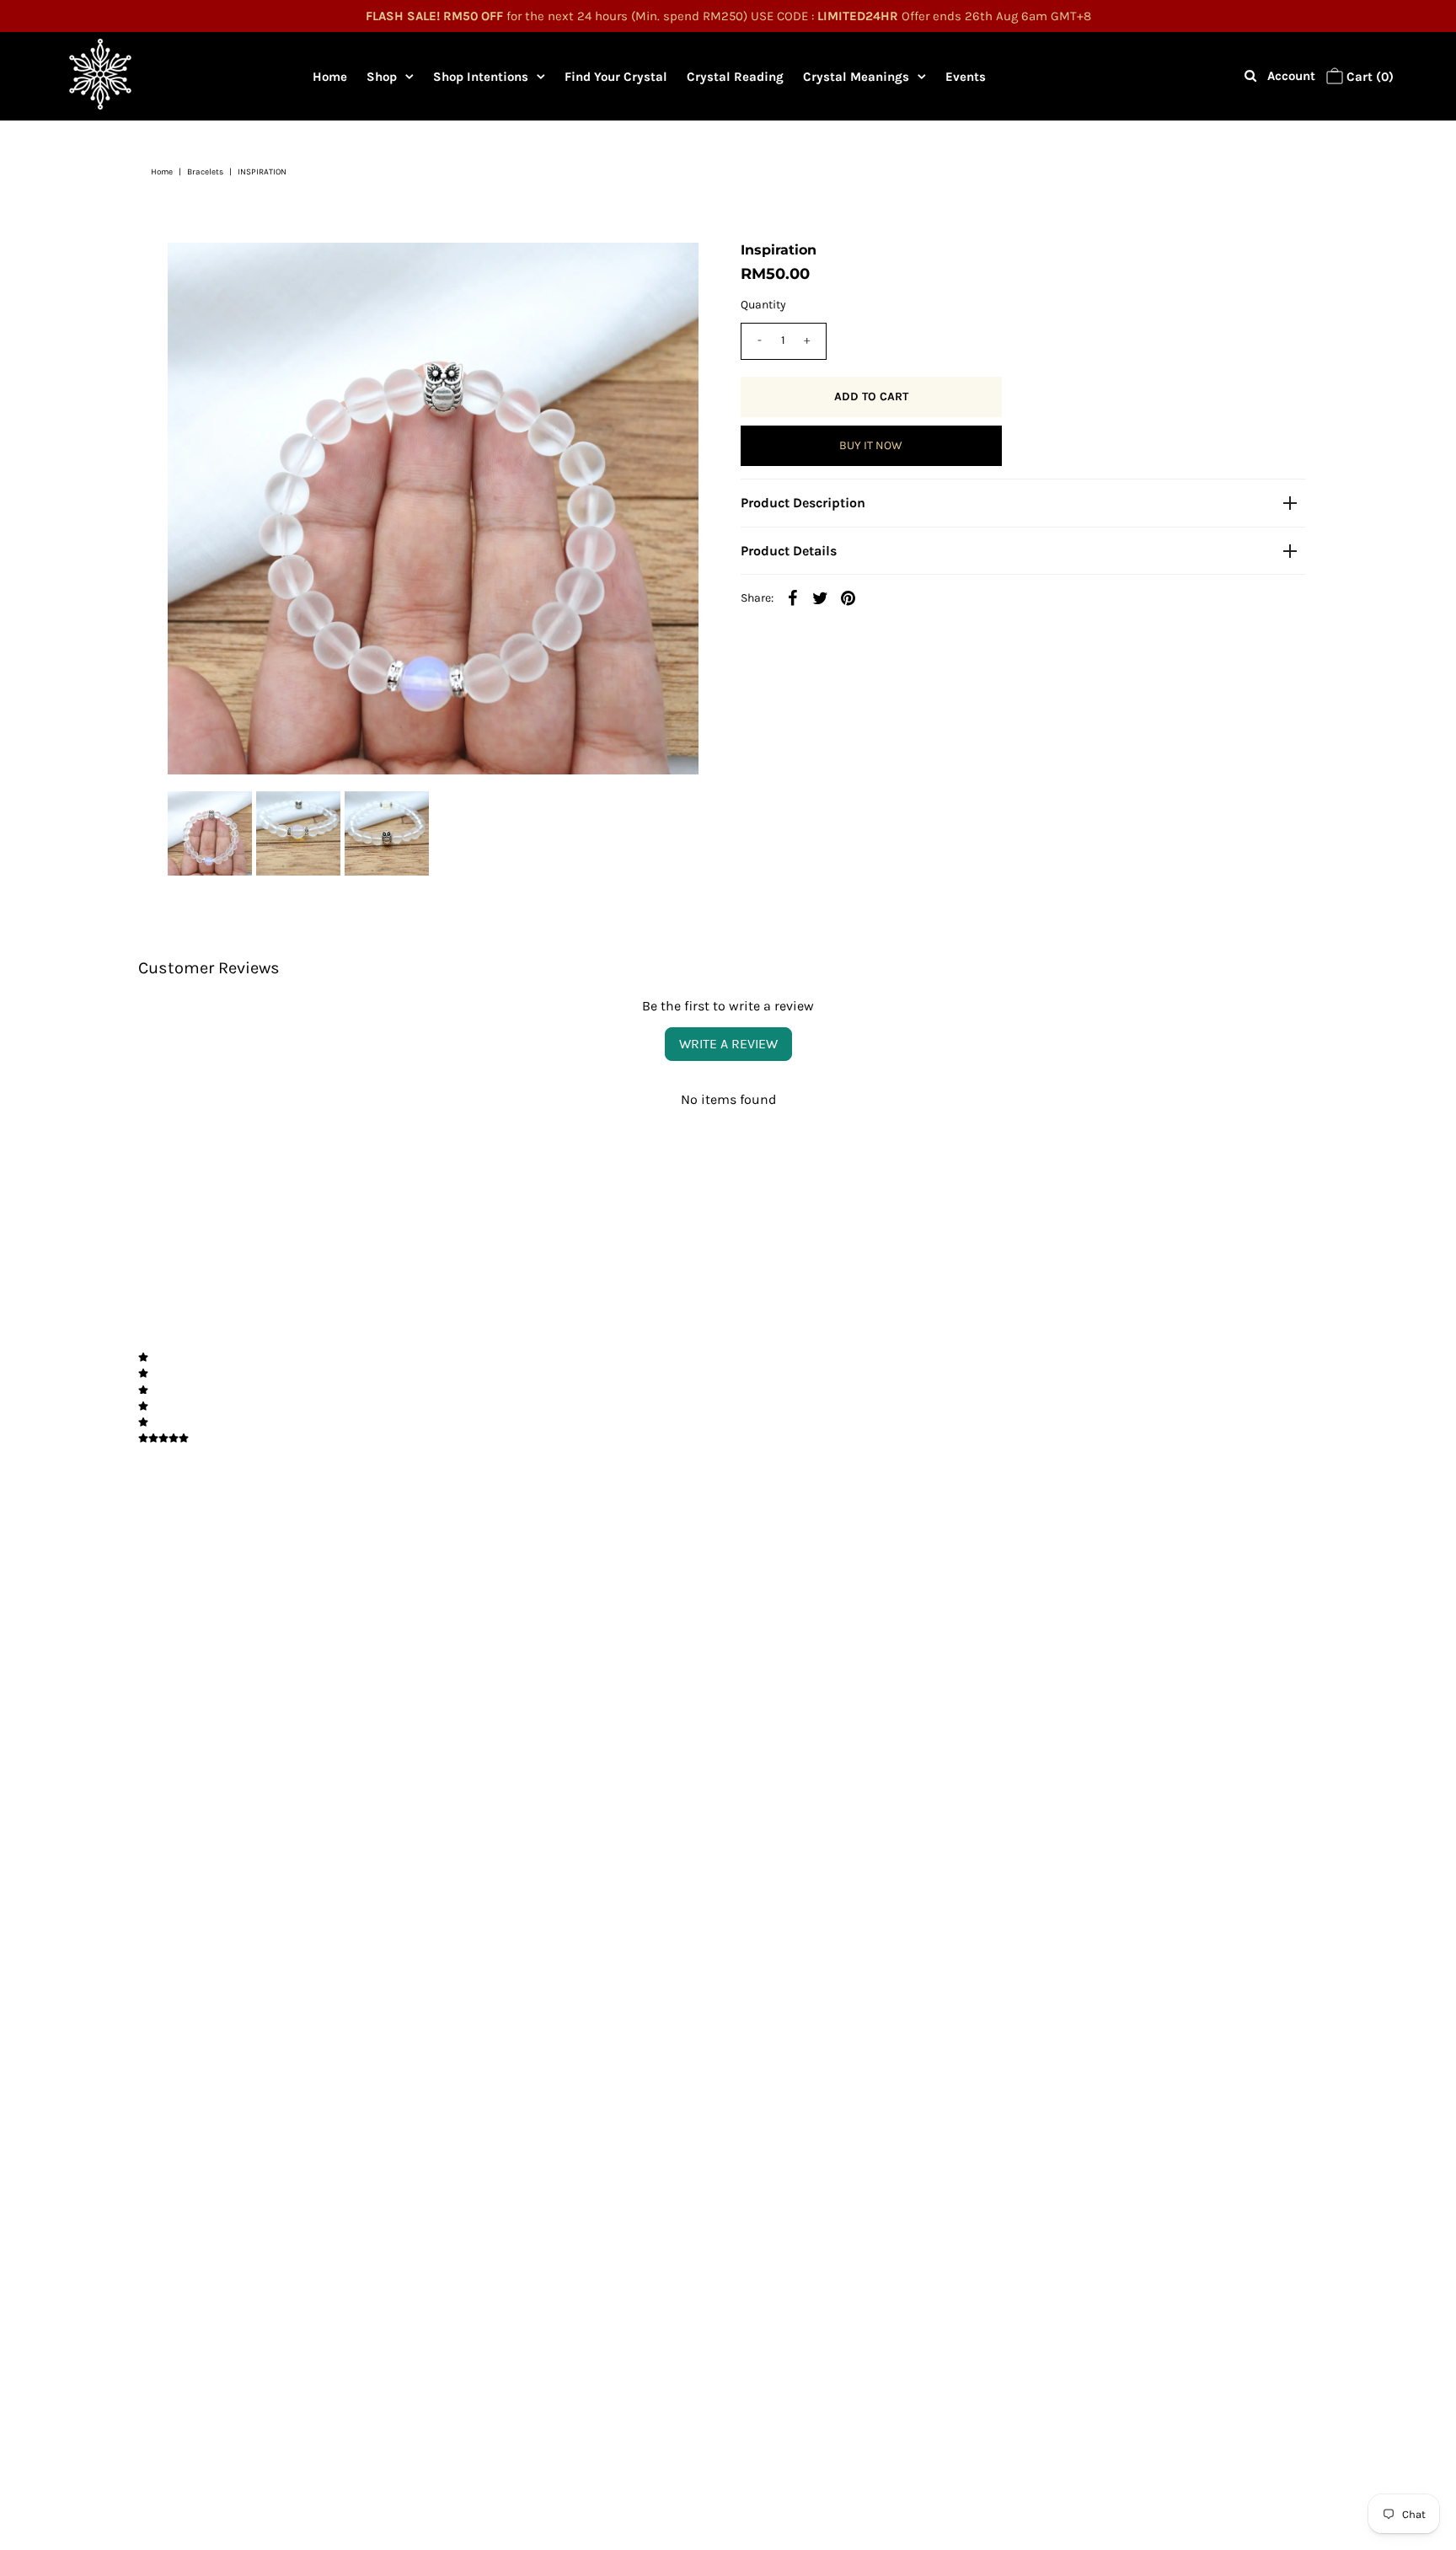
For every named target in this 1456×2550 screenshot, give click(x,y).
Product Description (803, 503)
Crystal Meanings (856, 77)
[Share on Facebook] (793, 597)
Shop (382, 77)
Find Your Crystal (616, 77)
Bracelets (205, 172)
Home (330, 77)
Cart (1368, 77)
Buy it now (871, 445)
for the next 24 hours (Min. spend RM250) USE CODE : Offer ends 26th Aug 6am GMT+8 (728, 16)
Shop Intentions (481, 77)
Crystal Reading (735, 77)
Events (966, 77)
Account (1291, 76)
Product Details (789, 551)
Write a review (728, 1044)
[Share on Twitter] (821, 597)
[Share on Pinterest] (848, 597)
